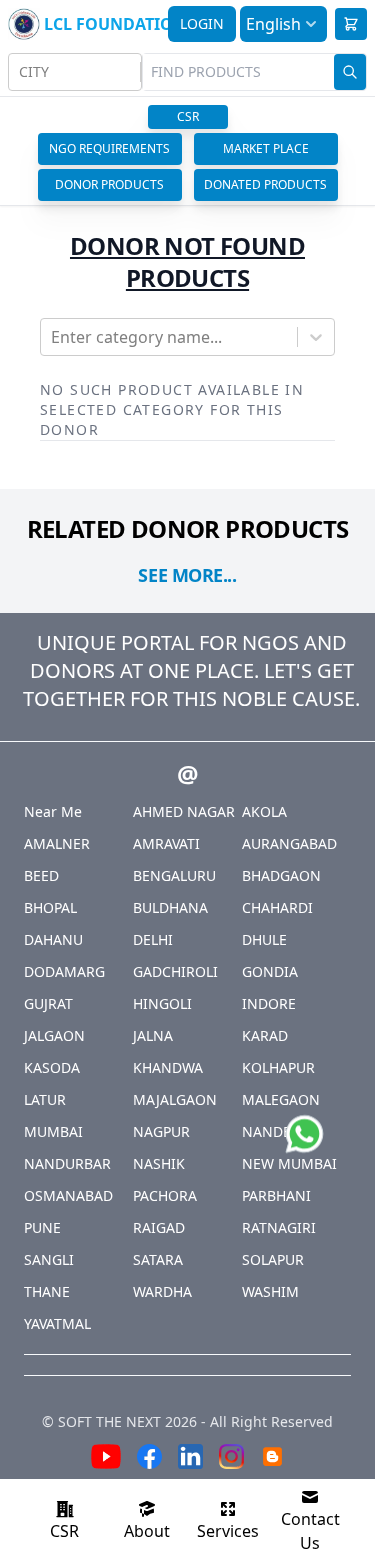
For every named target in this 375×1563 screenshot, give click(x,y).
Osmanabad (68, 1195)
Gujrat (48, 1003)
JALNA (153, 1035)
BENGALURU (174, 875)
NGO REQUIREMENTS (109, 148)
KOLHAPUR (278, 1067)
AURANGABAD (289, 843)
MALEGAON (281, 1099)
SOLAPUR (273, 1259)
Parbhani (276, 1195)
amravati (166, 843)
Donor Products (109, 184)
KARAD (265, 1035)
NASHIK (159, 1163)
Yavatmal (57, 1323)
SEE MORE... (187, 575)
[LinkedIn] (190, 1459)
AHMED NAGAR (184, 811)
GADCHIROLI (175, 971)
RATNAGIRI (279, 1227)
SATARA (158, 1259)
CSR (188, 116)
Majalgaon (175, 1099)
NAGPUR (161, 1131)
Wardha (162, 1291)
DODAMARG (64, 971)
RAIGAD (159, 1227)
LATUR (45, 1099)
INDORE (269, 1003)
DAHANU (53, 939)
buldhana (170, 907)
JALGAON (54, 1035)
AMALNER (57, 843)
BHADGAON (281, 875)
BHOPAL (50, 907)
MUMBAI (53, 1131)
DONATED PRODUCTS (265, 184)
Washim (270, 1291)
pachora (165, 1195)
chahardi (277, 907)
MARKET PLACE (266, 148)
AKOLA (264, 811)
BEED (41, 875)
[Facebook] (149, 1459)
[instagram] (231, 1459)
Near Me (53, 811)
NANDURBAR (67, 1163)
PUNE (42, 1227)
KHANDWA (168, 1067)
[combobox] (21, 72)
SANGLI (49, 1259)
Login (202, 23)
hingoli (162, 1003)
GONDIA (270, 971)
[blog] (272, 1459)
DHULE (264, 939)
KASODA (52, 1067)
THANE (47, 1291)
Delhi (153, 939)
